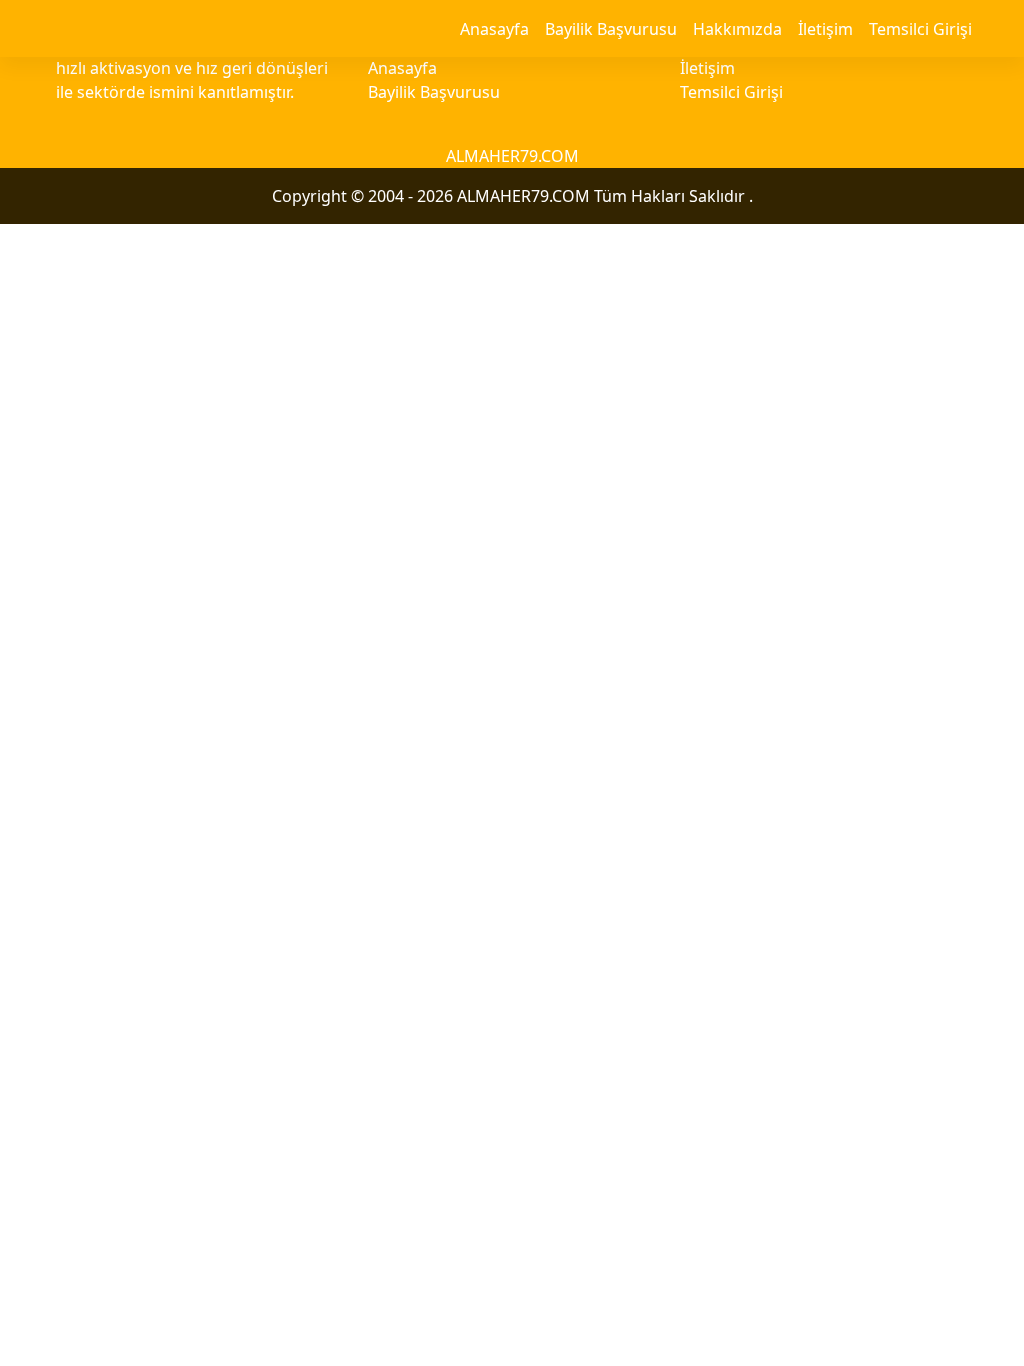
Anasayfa (494, 29)
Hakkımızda (737, 29)
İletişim (825, 29)
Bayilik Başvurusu (611, 29)
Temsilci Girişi (920, 29)
